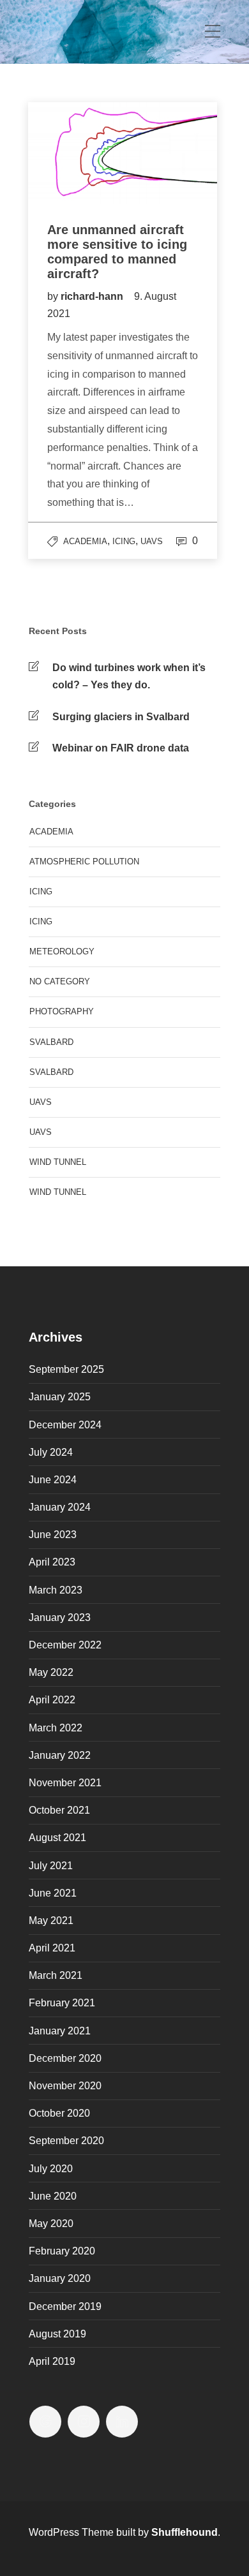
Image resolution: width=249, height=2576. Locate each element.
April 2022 (52, 1700)
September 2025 (66, 1369)
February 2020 (62, 2251)
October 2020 (59, 2113)
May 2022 (51, 1672)
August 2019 (57, 2334)
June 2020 (53, 2196)
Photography (62, 1011)
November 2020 (65, 2086)
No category (60, 981)
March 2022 (56, 1728)
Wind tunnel (58, 1162)
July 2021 (51, 1866)
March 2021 (56, 1975)
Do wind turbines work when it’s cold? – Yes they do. (129, 676)
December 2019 (65, 2306)
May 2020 (51, 2224)
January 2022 (60, 1755)
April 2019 (52, 2361)
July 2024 (51, 1452)
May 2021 (51, 1921)
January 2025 (60, 1397)
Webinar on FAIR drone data (121, 748)
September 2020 (66, 2141)
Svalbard (51, 1042)
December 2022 (65, 1645)
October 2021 (59, 1810)
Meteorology (62, 951)
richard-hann (93, 296)
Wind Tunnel (58, 1192)
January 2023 (60, 1617)
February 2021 (62, 2003)
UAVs (152, 541)
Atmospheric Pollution (84, 862)
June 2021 (53, 1893)
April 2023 (52, 1562)
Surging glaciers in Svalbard (121, 717)
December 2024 (65, 1425)
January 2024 (60, 1507)
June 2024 (53, 1480)
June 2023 (53, 1535)
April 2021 (52, 1948)
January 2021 (60, 2031)
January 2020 (60, 2278)
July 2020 (51, 2169)
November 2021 (65, 1783)
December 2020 (65, 2058)
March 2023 (56, 1590)
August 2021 (57, 1838)
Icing (124, 541)
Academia (85, 541)
